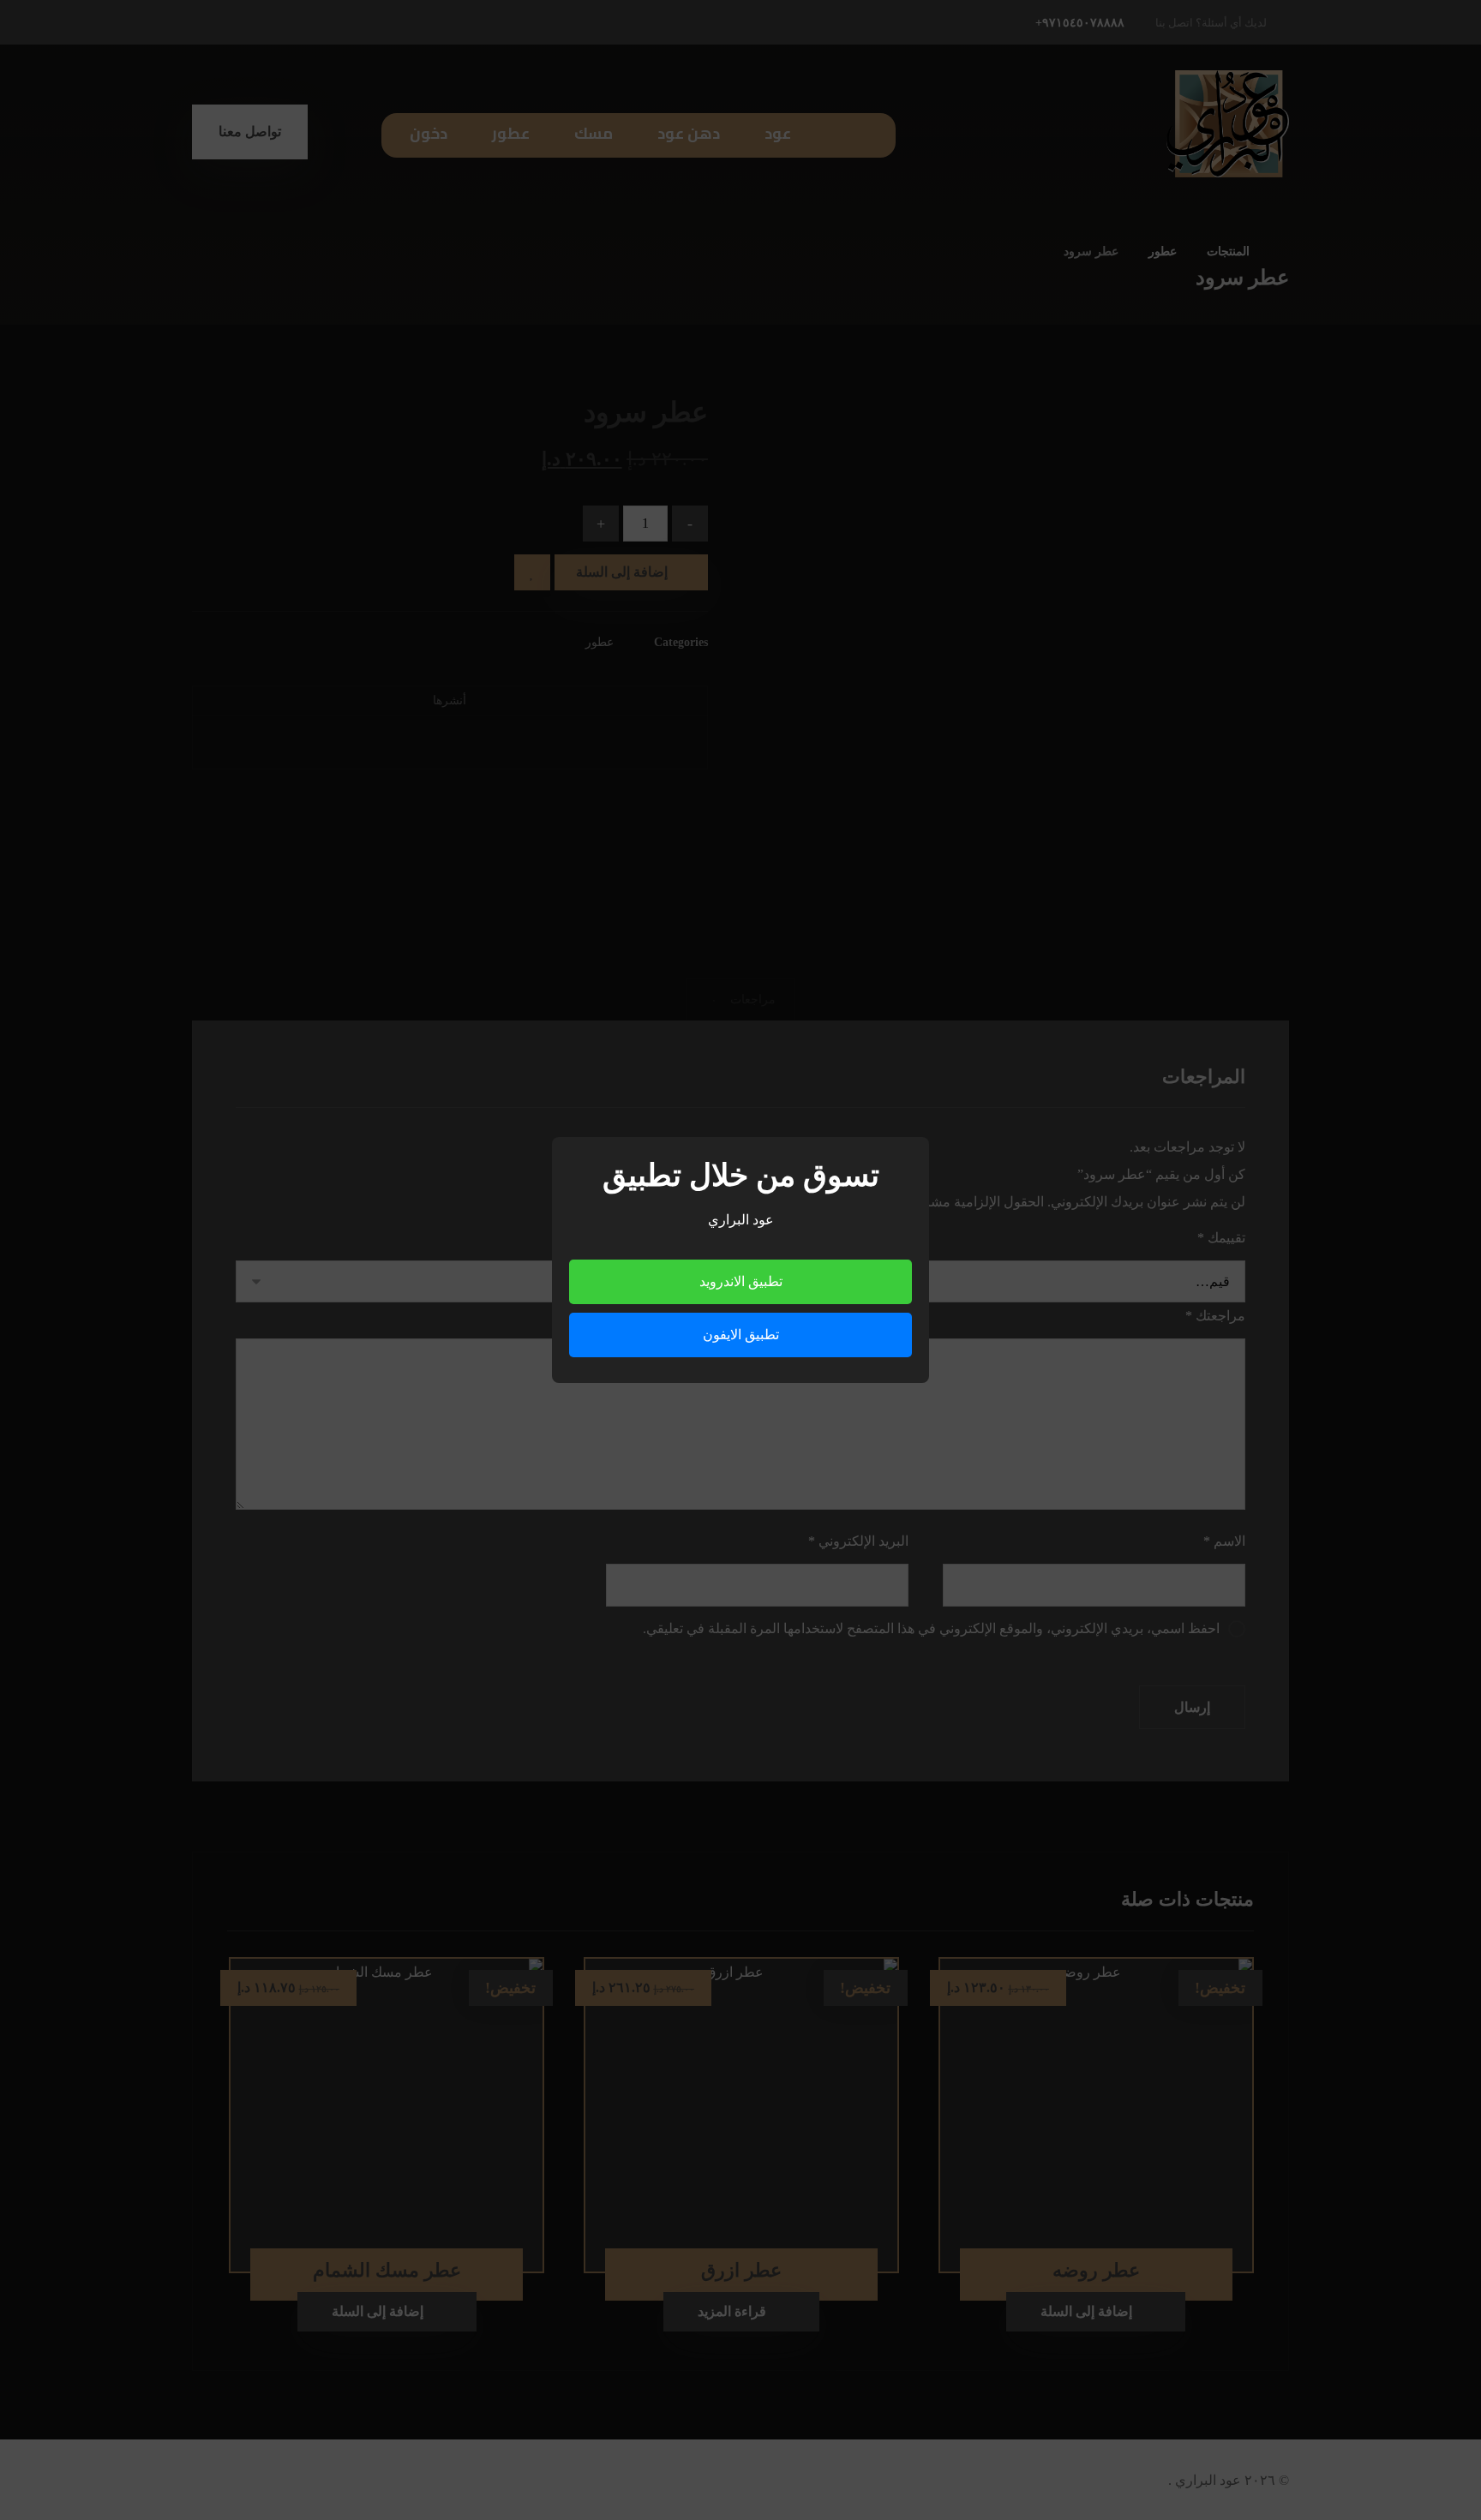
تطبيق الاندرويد (741, 1281)
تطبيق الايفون (741, 1335)
